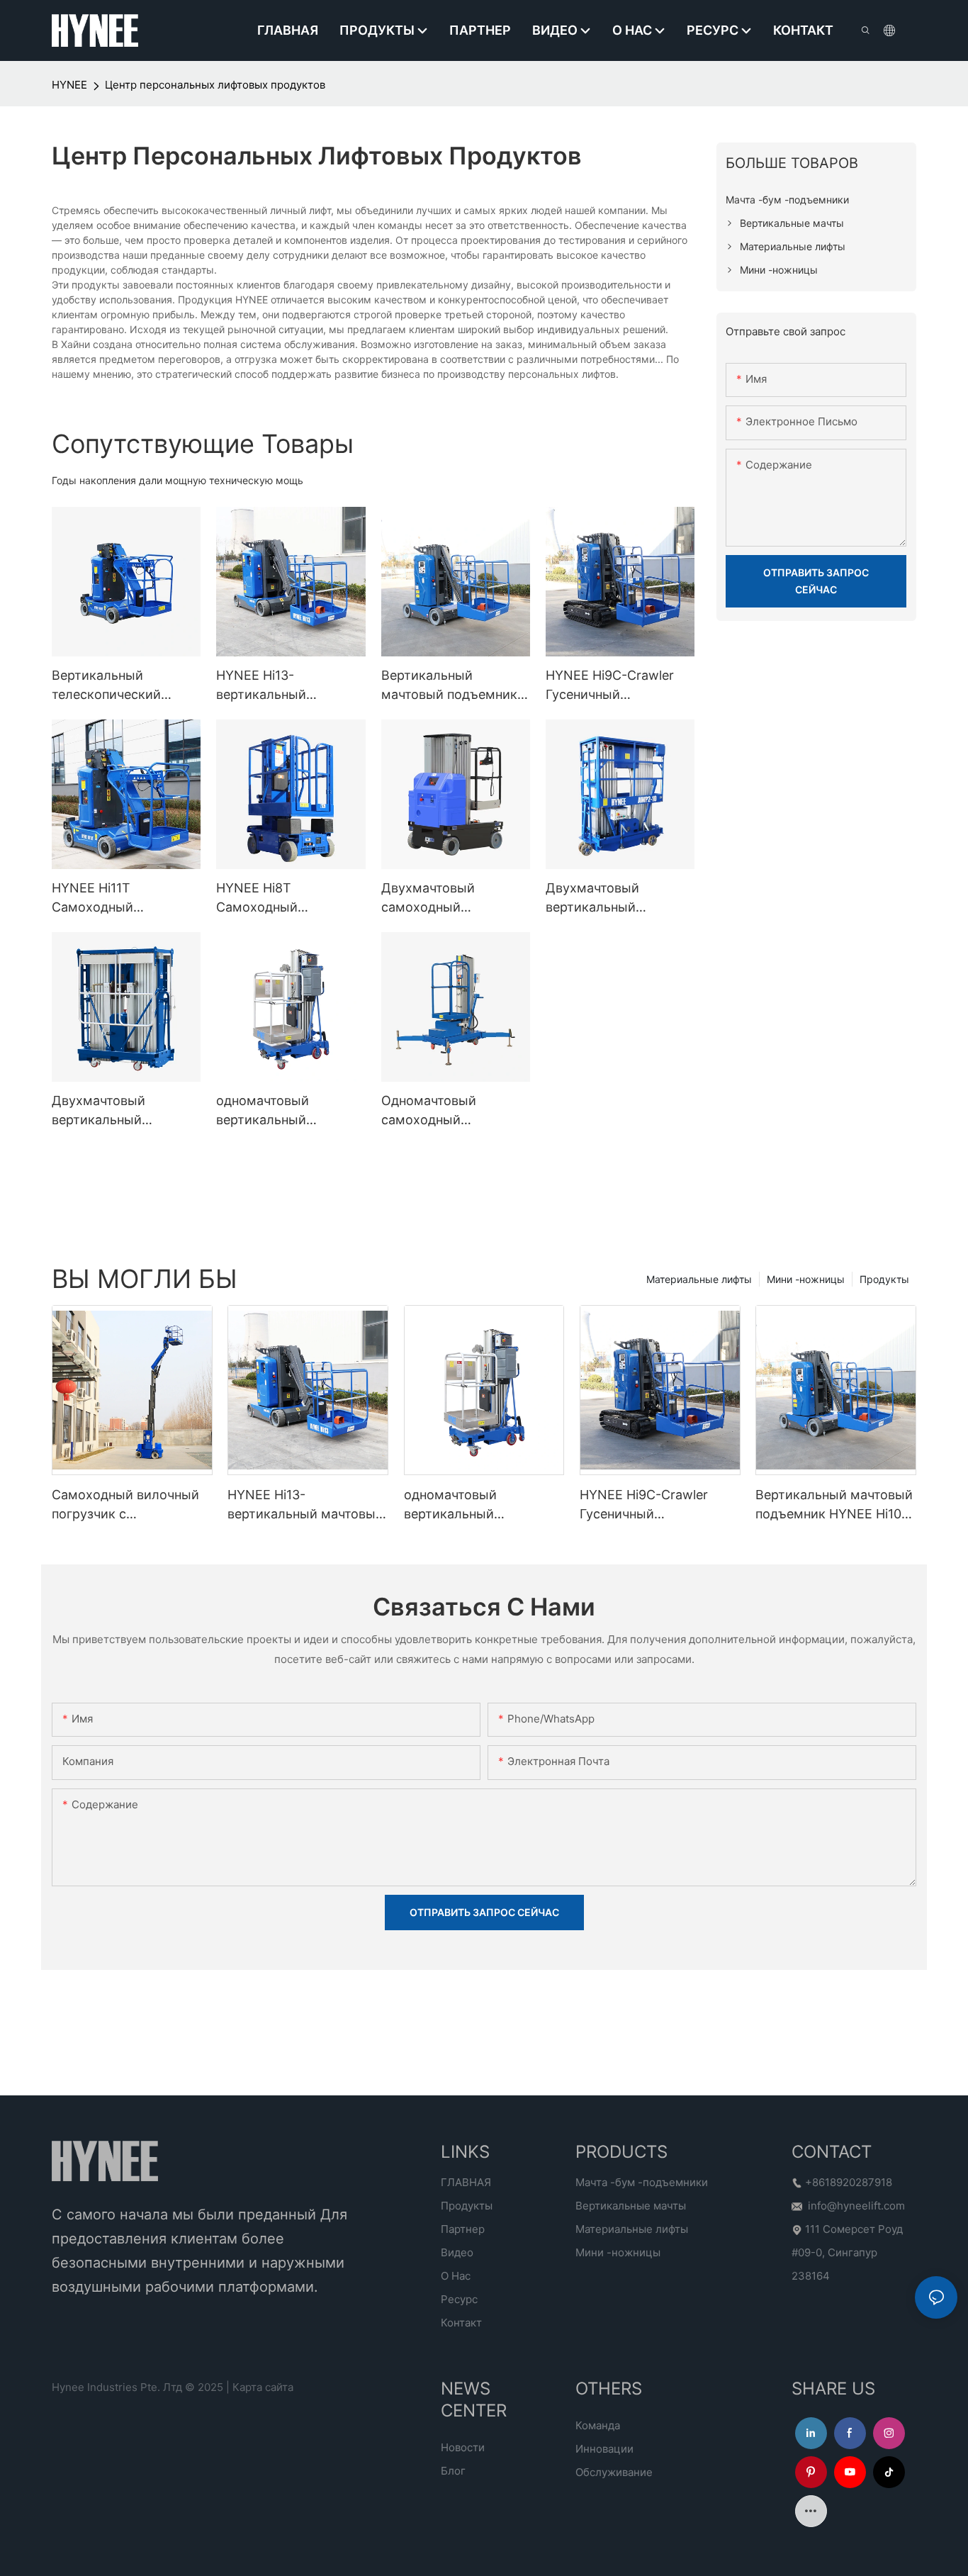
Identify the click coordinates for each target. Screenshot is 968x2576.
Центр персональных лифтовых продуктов (215, 85)
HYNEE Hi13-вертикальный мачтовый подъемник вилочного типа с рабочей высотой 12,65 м (289, 686)
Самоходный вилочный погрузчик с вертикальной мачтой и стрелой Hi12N (126, 1505)
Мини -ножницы (806, 1279)
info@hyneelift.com (856, 2206)
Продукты (884, 1279)
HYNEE (69, 85)
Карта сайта (263, 2387)
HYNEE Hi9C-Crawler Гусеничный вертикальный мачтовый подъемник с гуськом (619, 686)
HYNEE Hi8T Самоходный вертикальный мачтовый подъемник (284, 898)
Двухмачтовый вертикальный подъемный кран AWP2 (618, 898)
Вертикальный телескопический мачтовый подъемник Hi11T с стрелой (120, 686)
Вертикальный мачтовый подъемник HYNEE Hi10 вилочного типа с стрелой (452, 686)
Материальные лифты (699, 1279)
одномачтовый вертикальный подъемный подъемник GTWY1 (289, 1111)
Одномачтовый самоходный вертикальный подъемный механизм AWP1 (451, 1111)
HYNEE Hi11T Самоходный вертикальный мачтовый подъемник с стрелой (125, 898)
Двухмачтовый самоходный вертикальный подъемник (428, 898)
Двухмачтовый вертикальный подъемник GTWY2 (111, 1111)
